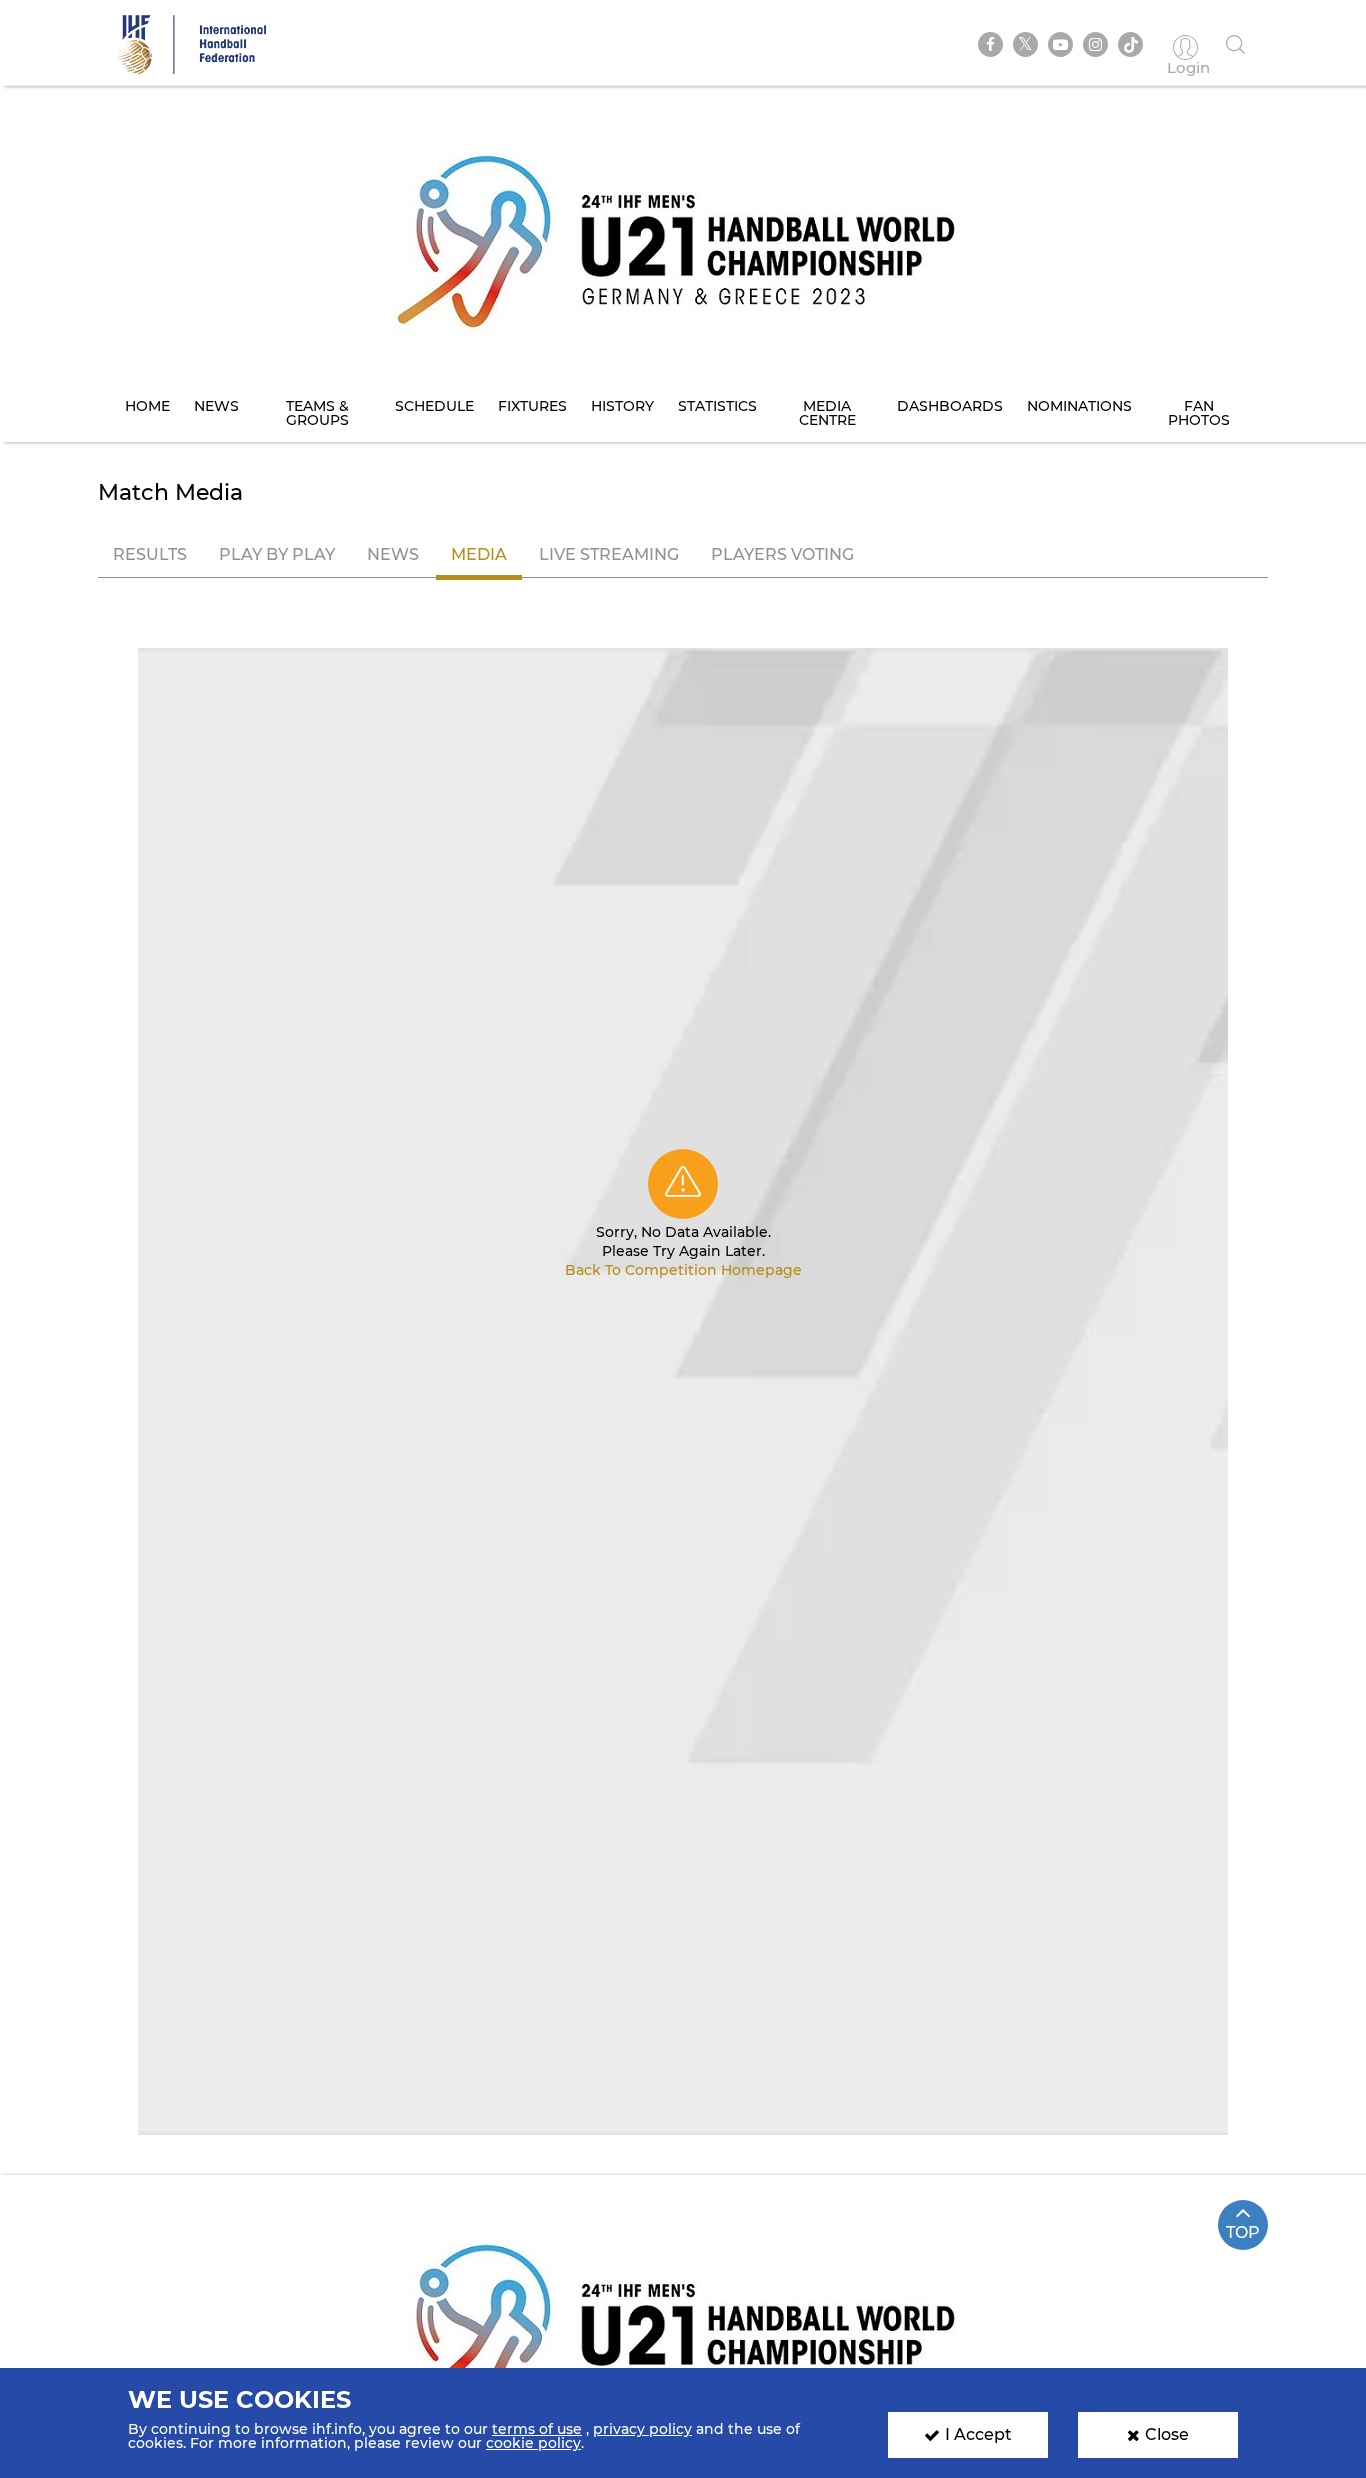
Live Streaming (609, 554)
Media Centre (827, 413)
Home (147, 406)
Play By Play (277, 554)
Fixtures (532, 406)
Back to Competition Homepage (683, 1270)
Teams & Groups (317, 413)
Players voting (782, 554)
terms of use (537, 2429)
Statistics (717, 406)
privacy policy (642, 2429)
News (216, 406)
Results (150, 554)
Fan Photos (1199, 413)
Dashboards (950, 406)
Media (479, 554)
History (622, 406)
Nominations (1079, 406)
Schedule (434, 406)
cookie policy (533, 2443)
